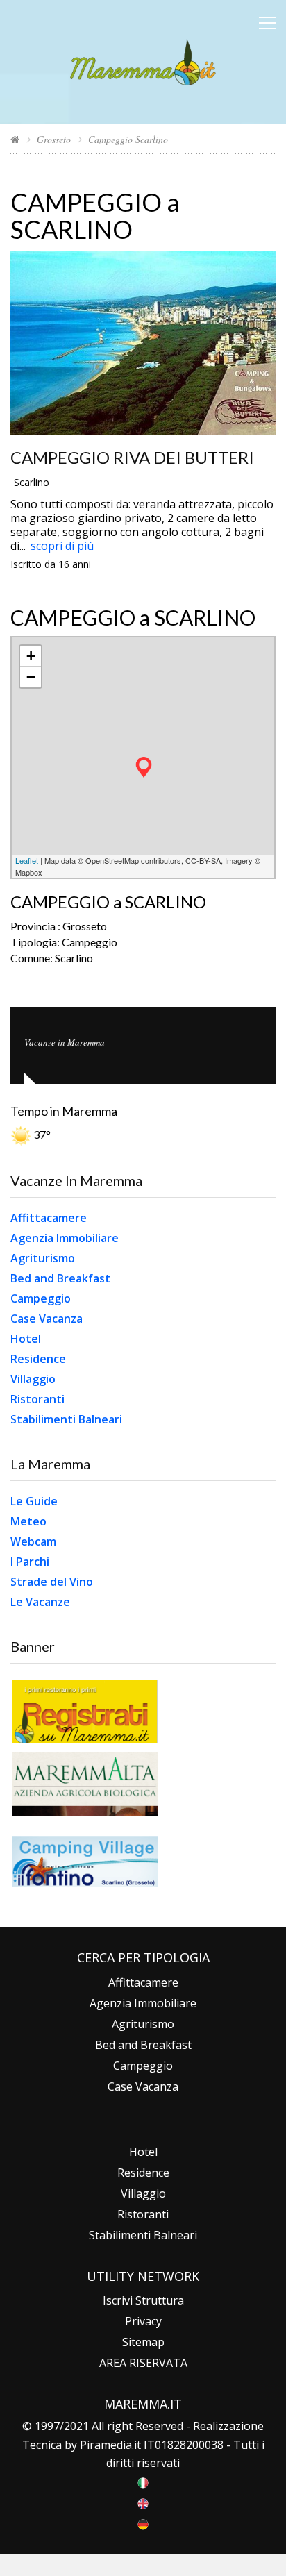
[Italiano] (143, 2482)
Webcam (33, 1541)
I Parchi (30, 1562)
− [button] (31, 677)
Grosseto (54, 139)
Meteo (28, 1521)
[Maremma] (143, 60)
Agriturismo (43, 1258)
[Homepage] (15, 139)
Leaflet (27, 860)
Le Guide (34, 1501)
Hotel (26, 1339)
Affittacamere (49, 1218)
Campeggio (41, 1298)
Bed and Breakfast (60, 1278)
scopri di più (62, 546)
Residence (38, 1359)
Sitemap (143, 2342)
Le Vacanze (40, 1602)
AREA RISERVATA (143, 2363)
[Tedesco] (143, 2523)
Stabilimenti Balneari (66, 1419)
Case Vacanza (47, 1319)
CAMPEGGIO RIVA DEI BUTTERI (132, 457)
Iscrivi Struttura (143, 2300)
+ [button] (31, 656)
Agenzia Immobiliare (65, 1238)
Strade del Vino (52, 1582)
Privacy (143, 2321)
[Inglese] (143, 2502)
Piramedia (106, 2445)
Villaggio (33, 1379)
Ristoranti (37, 1399)
